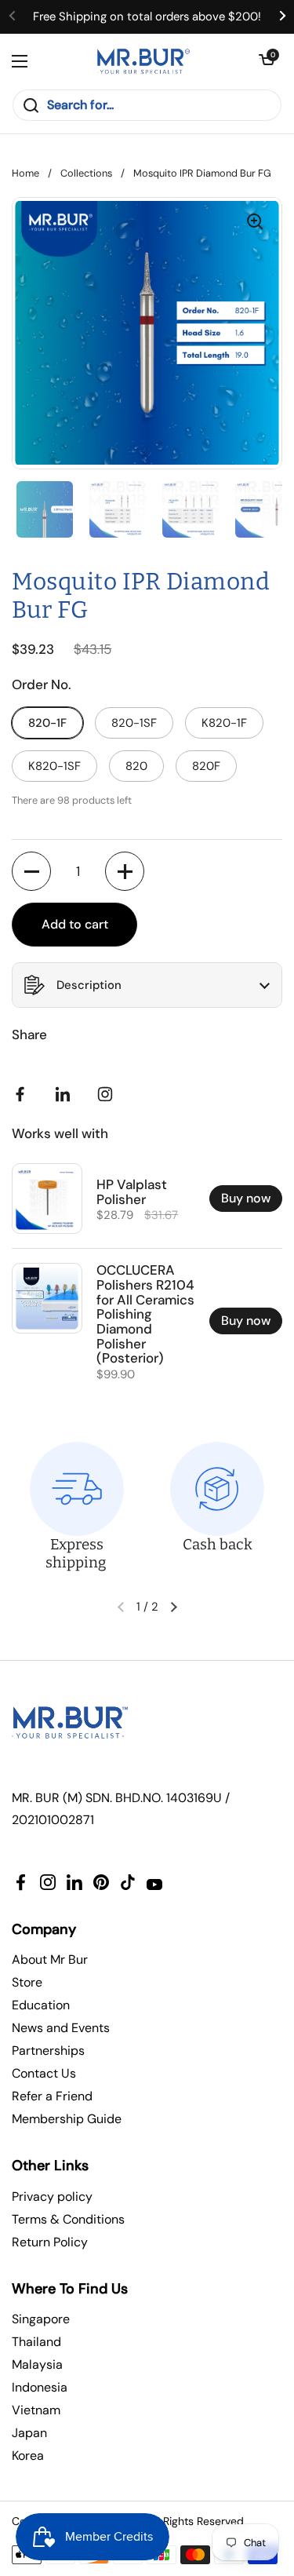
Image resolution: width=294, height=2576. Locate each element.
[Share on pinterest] (66, 1094)
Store (27, 1982)
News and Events (61, 2028)
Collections (86, 173)
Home (25, 173)
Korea (28, 2456)
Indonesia (40, 2387)
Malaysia (37, 2364)
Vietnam (36, 2410)
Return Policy (50, 2242)
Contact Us (44, 2073)
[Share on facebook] (24, 1094)
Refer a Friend (52, 2096)
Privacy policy (52, 2197)
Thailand (36, 2342)
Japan (29, 2433)
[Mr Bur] (143, 61)
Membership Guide (67, 2119)
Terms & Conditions (68, 2219)
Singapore (41, 2319)
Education (41, 2005)
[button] (267, 61)
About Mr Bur (50, 1959)
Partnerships (48, 2051)
